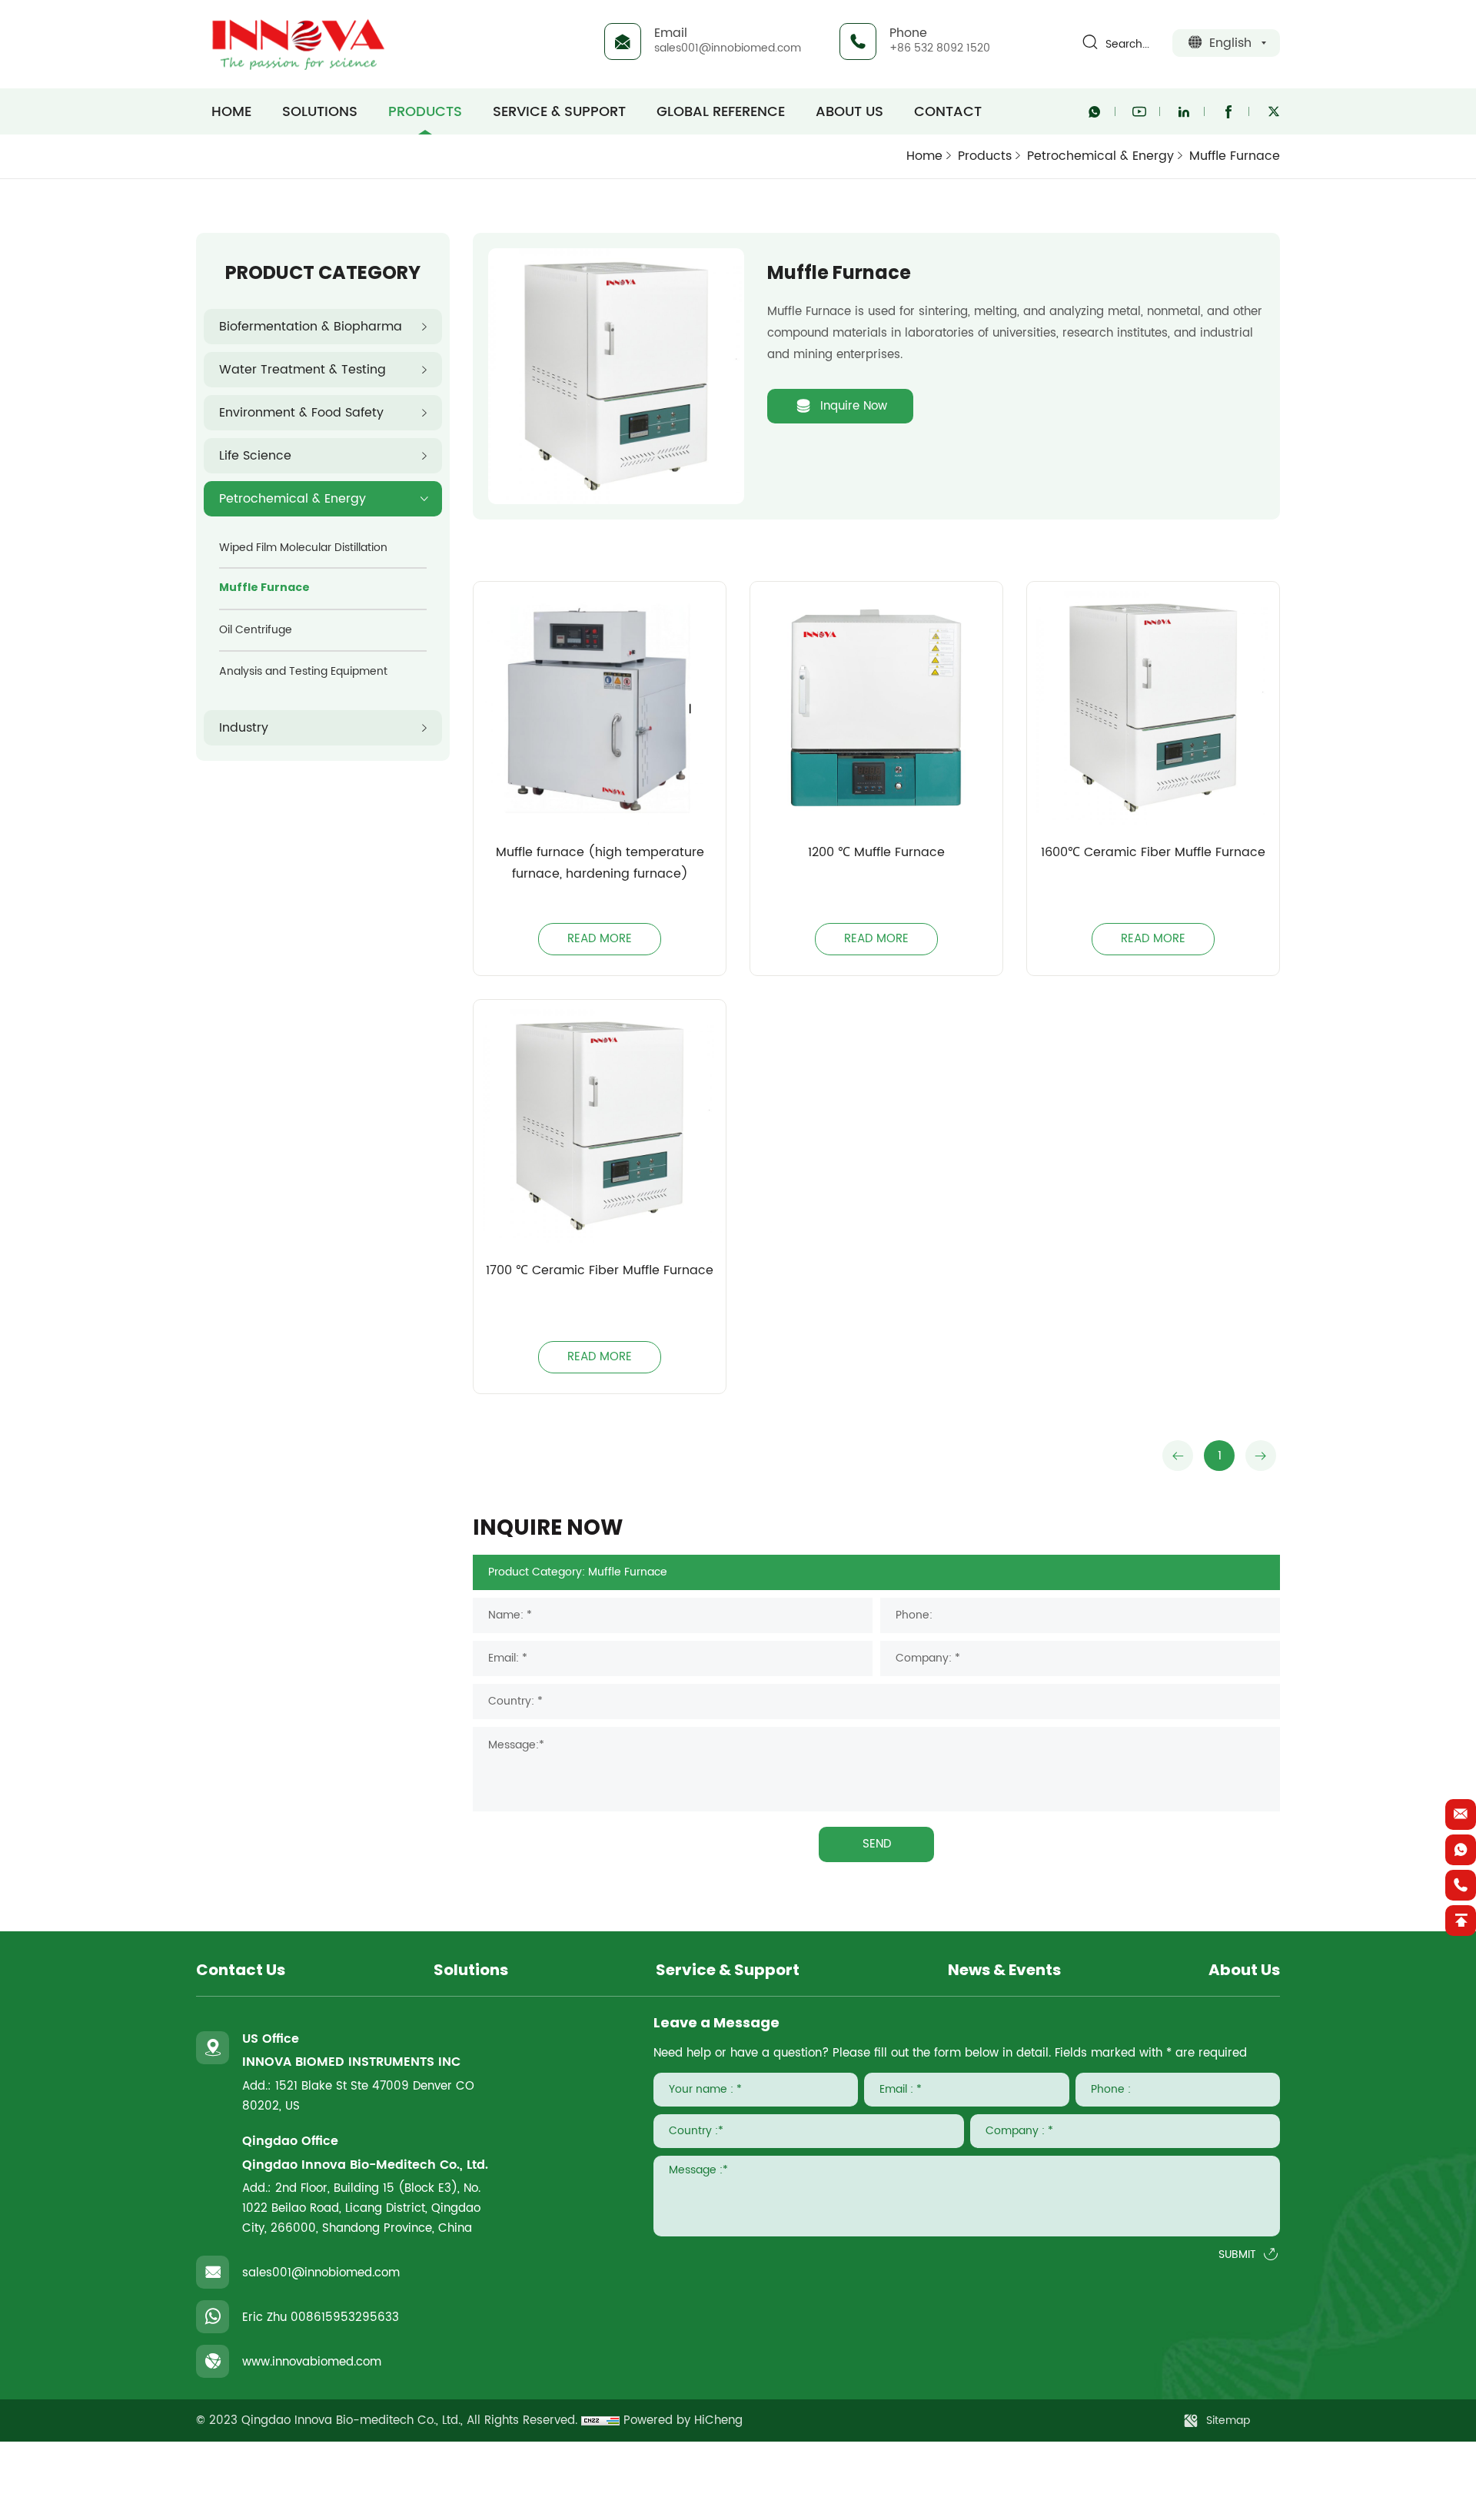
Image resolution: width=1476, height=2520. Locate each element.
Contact (948, 111)
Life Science (255, 456)
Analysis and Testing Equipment (303, 671)
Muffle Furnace (1235, 156)
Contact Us (241, 1971)
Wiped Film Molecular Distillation (303, 548)
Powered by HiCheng (683, 2420)
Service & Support (559, 111)
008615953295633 (345, 2317)
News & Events (1004, 1971)
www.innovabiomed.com (312, 2362)
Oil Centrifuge (256, 630)
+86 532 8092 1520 (940, 48)
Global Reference (721, 111)
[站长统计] (600, 2420)
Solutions (320, 111)
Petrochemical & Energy (1100, 156)
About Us (849, 111)
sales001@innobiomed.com (728, 48)
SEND (877, 1844)
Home (924, 156)
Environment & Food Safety (301, 413)
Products (425, 111)
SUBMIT (1237, 2255)
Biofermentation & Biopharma (311, 327)
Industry (244, 728)
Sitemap (1228, 2420)
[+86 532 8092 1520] (1461, 1885)
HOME (231, 111)
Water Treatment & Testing (303, 370)
